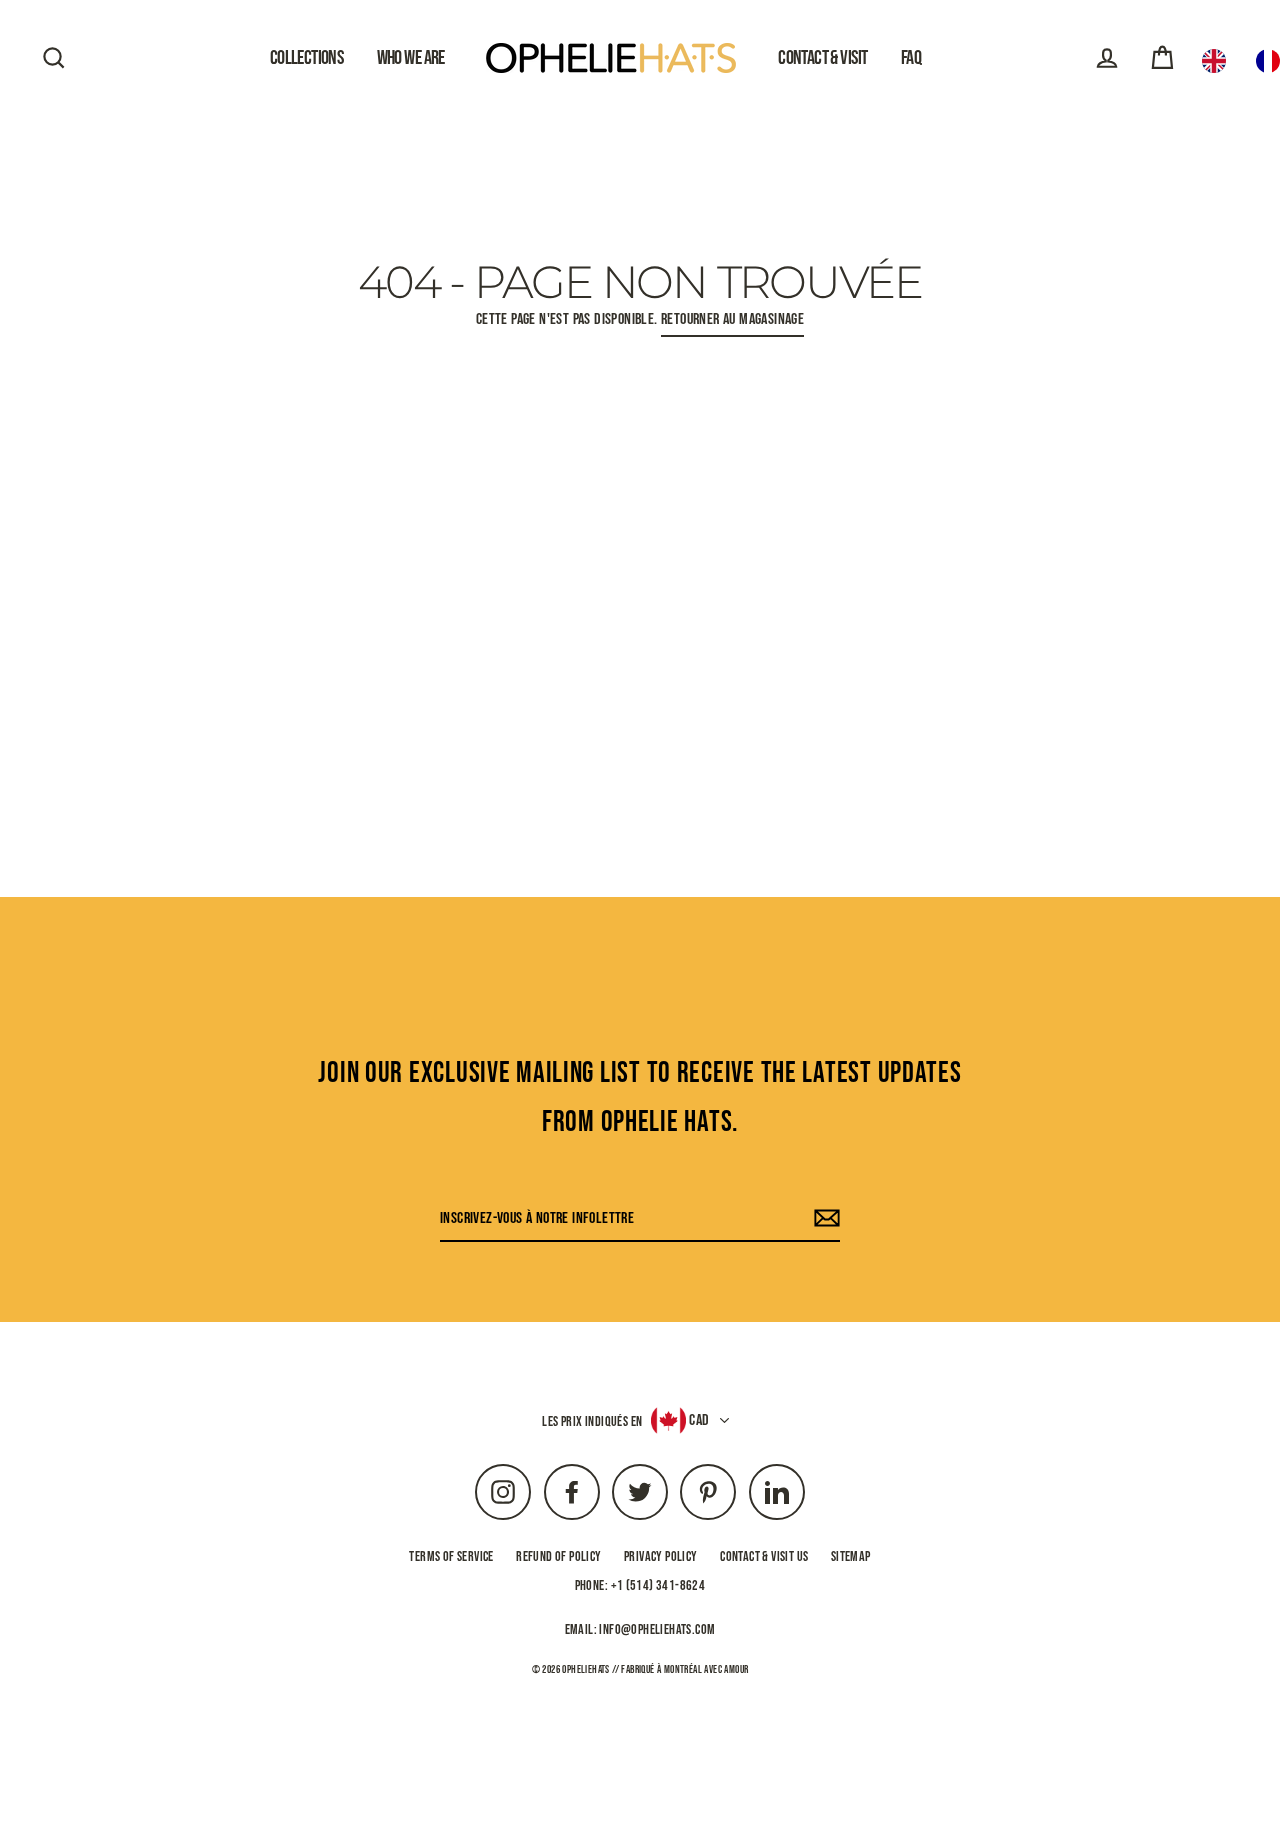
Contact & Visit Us (764, 1556)
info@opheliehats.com (657, 1629)
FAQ (911, 58)
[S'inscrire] (824, 1219)
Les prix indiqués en (592, 1421)
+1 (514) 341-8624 (658, 1585)
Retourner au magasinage (732, 319)
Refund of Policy (558, 1556)
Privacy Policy (661, 1556)
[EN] (1219, 61)
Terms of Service (451, 1556)
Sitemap (851, 1556)
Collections (307, 58)
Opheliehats (585, 1669)
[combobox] (1219, 61)
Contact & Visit (822, 58)
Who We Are (411, 58)
